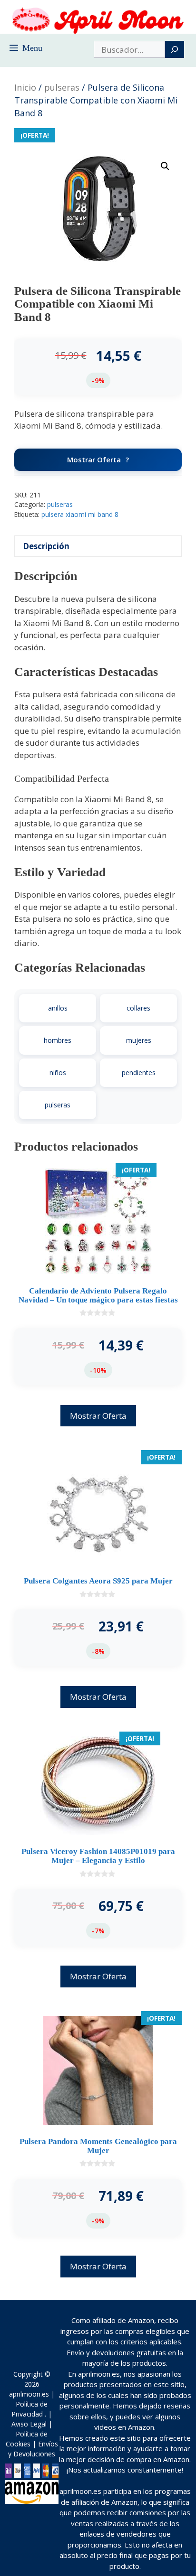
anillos (58, 1008)
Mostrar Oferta (94, 459)
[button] (165, 166)
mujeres (139, 1040)
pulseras (62, 87)
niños (58, 1073)
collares (138, 1008)
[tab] (98, 546)
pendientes (139, 1073)
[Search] (175, 49)
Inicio (25, 87)
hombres (58, 1040)
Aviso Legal (29, 2424)
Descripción (46, 546)
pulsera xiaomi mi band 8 (80, 514)
